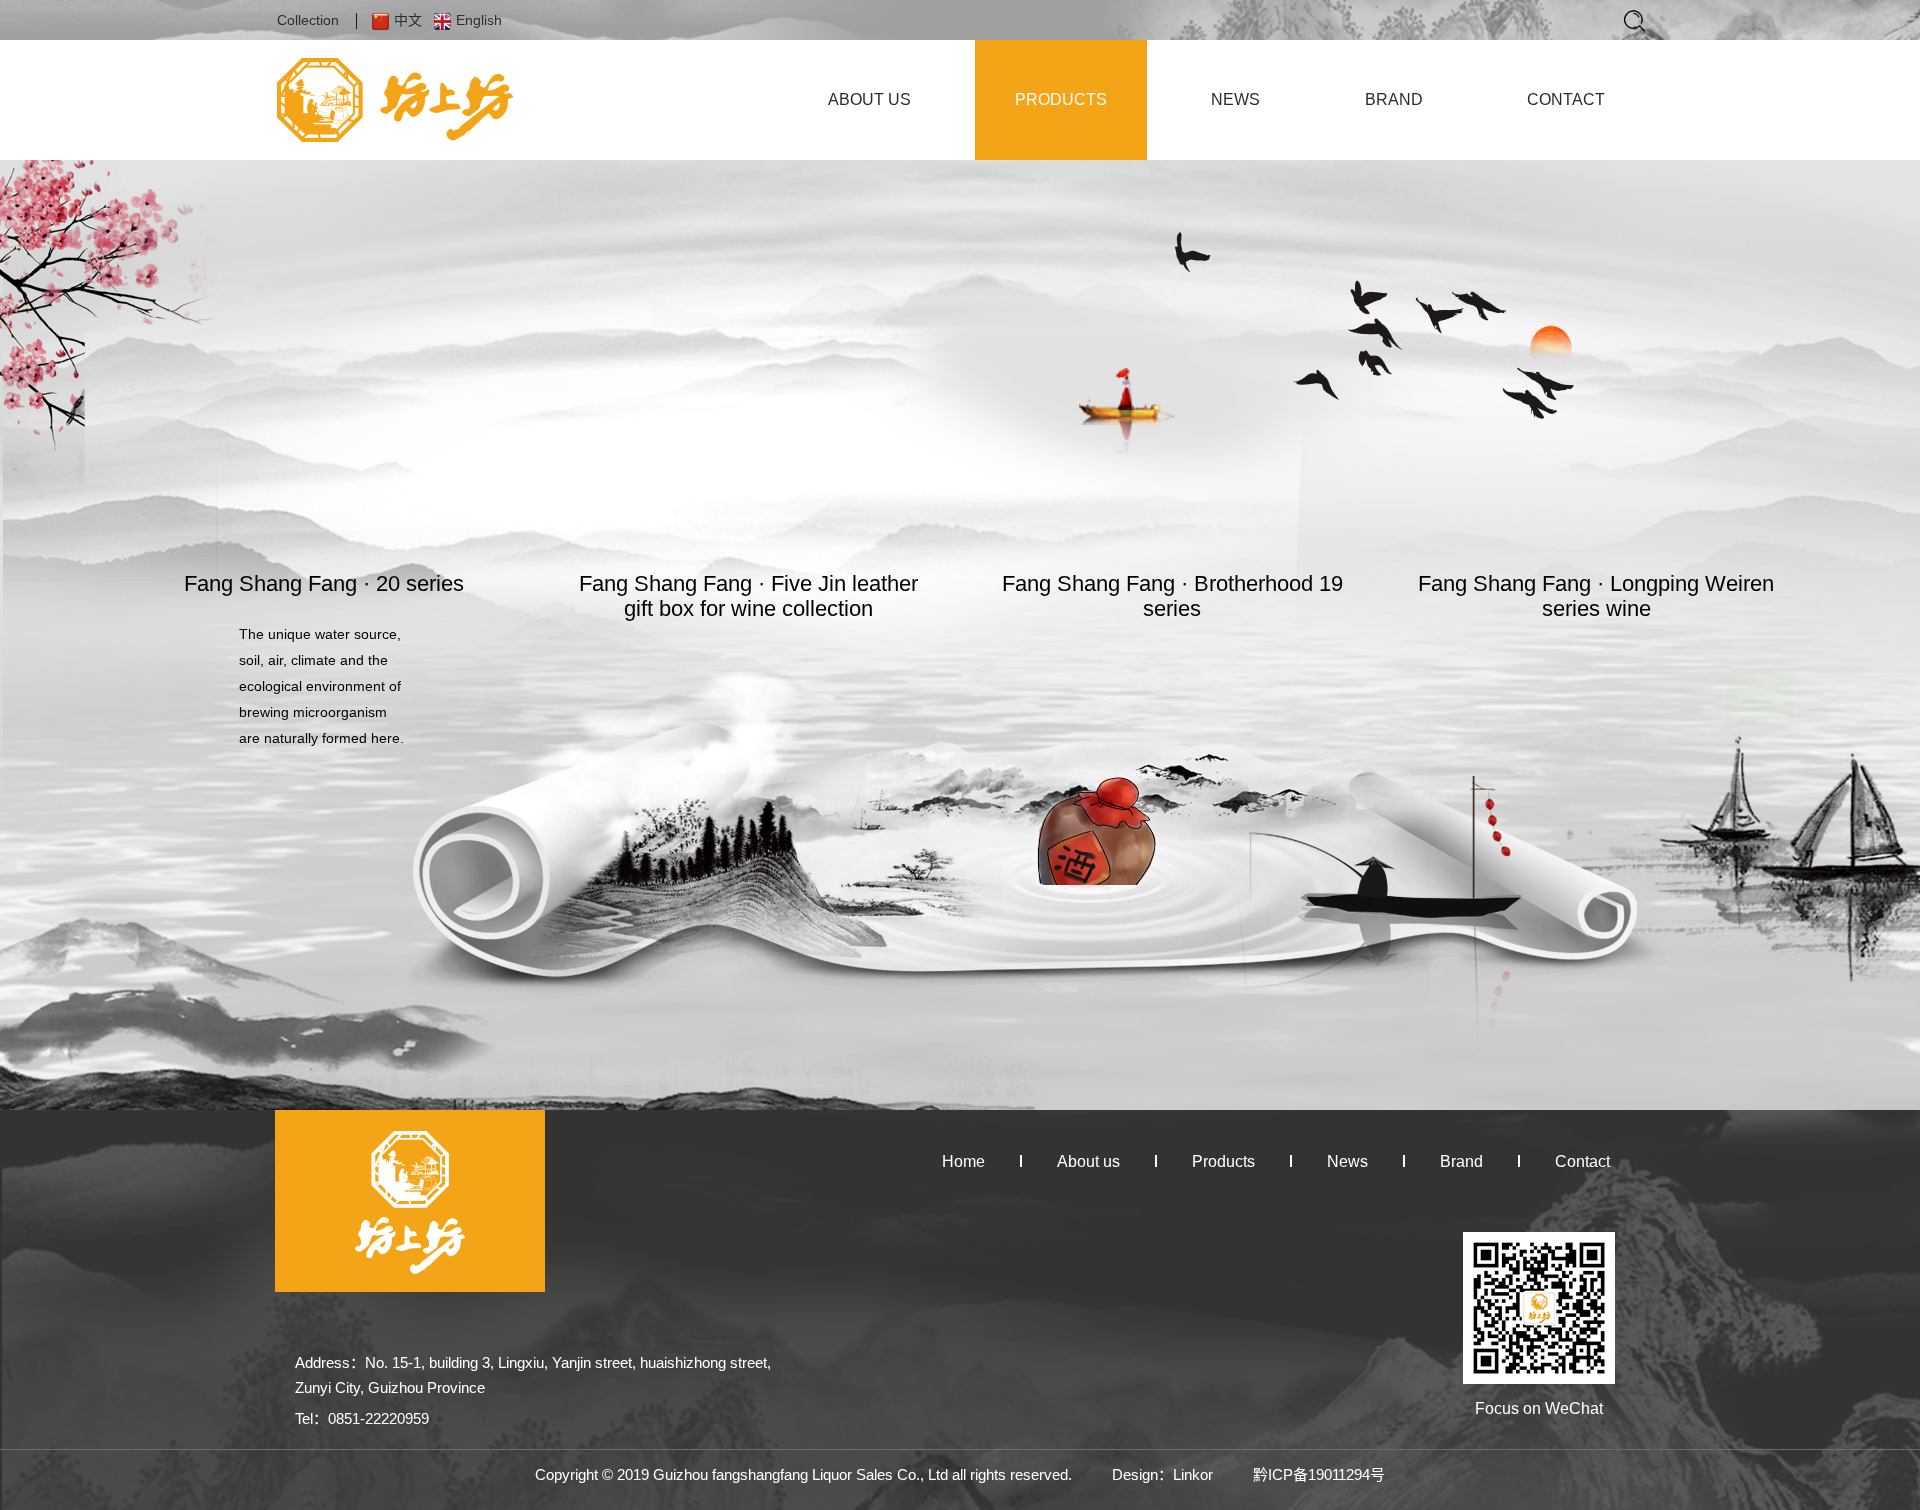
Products (1223, 1161)
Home (963, 1161)
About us (1088, 1161)
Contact (1582, 1161)
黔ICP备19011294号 (1319, 1474)
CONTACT (1566, 99)
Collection (308, 20)
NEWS (1235, 99)
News (1347, 1161)
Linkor (1193, 1474)
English (479, 20)
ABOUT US (869, 99)
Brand (1461, 1161)
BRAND (1394, 99)
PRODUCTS (1061, 99)
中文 (408, 20)
